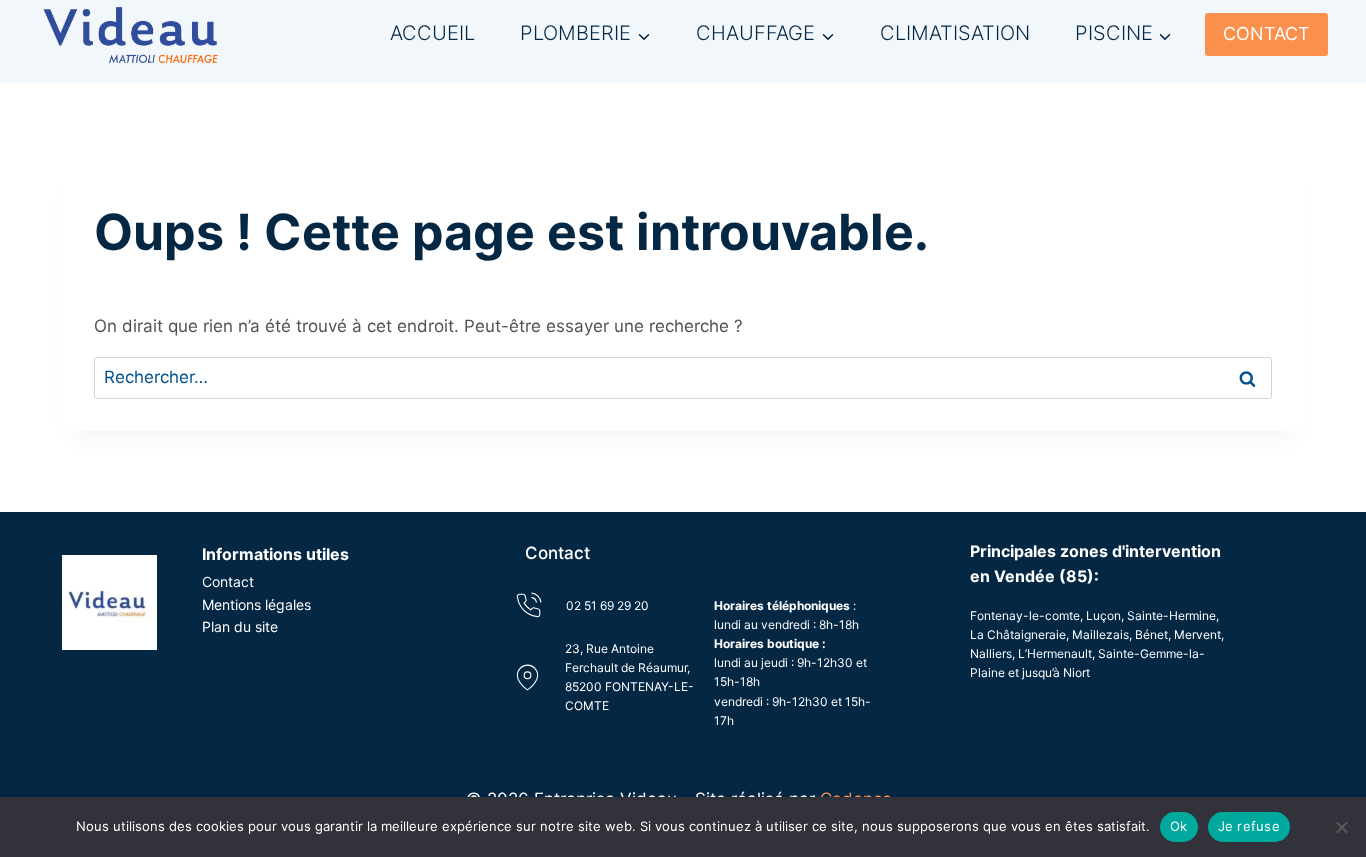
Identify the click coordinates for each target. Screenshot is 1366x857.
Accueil (432, 33)
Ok (1179, 826)
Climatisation (955, 33)
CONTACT (1266, 33)
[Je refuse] (1341, 827)
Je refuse (1249, 826)
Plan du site (240, 626)
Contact (228, 581)
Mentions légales (256, 604)
